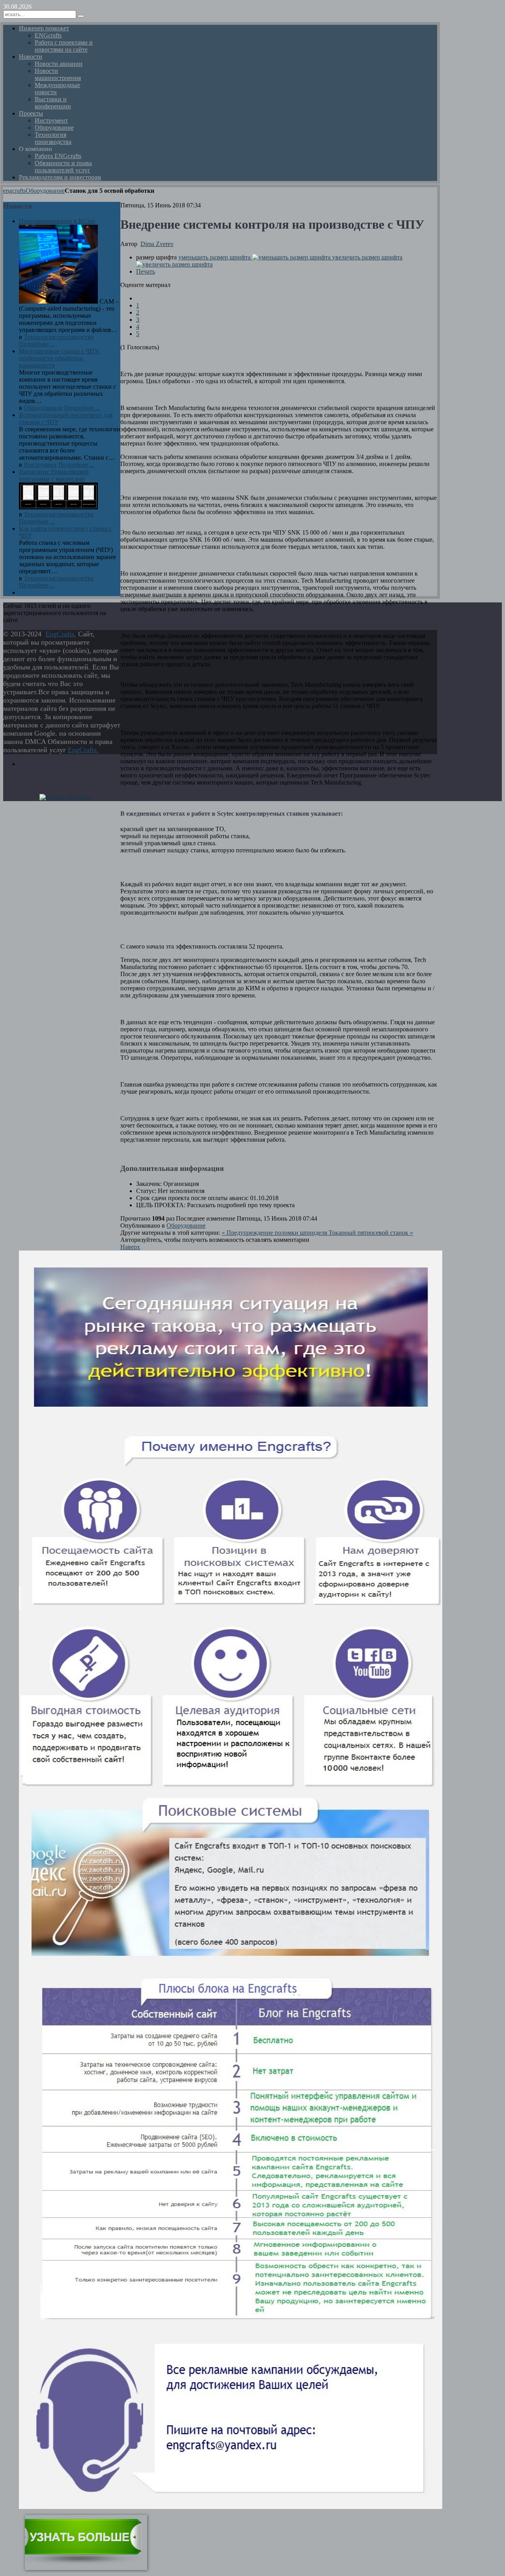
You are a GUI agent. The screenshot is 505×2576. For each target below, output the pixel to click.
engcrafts (14, 191)
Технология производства (59, 337)
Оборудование (45, 191)
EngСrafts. (61, 634)
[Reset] (81, 16)
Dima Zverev (157, 244)
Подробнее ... (37, 344)
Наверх (130, 1247)
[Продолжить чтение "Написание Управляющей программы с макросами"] (58, 507)
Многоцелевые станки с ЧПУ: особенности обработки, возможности (59, 358)
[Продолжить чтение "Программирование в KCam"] (59, 301)
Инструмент (40, 465)
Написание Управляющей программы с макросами (54, 475)
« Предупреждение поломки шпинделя (275, 1233)
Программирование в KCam (57, 221)
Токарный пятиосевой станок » (371, 1233)
